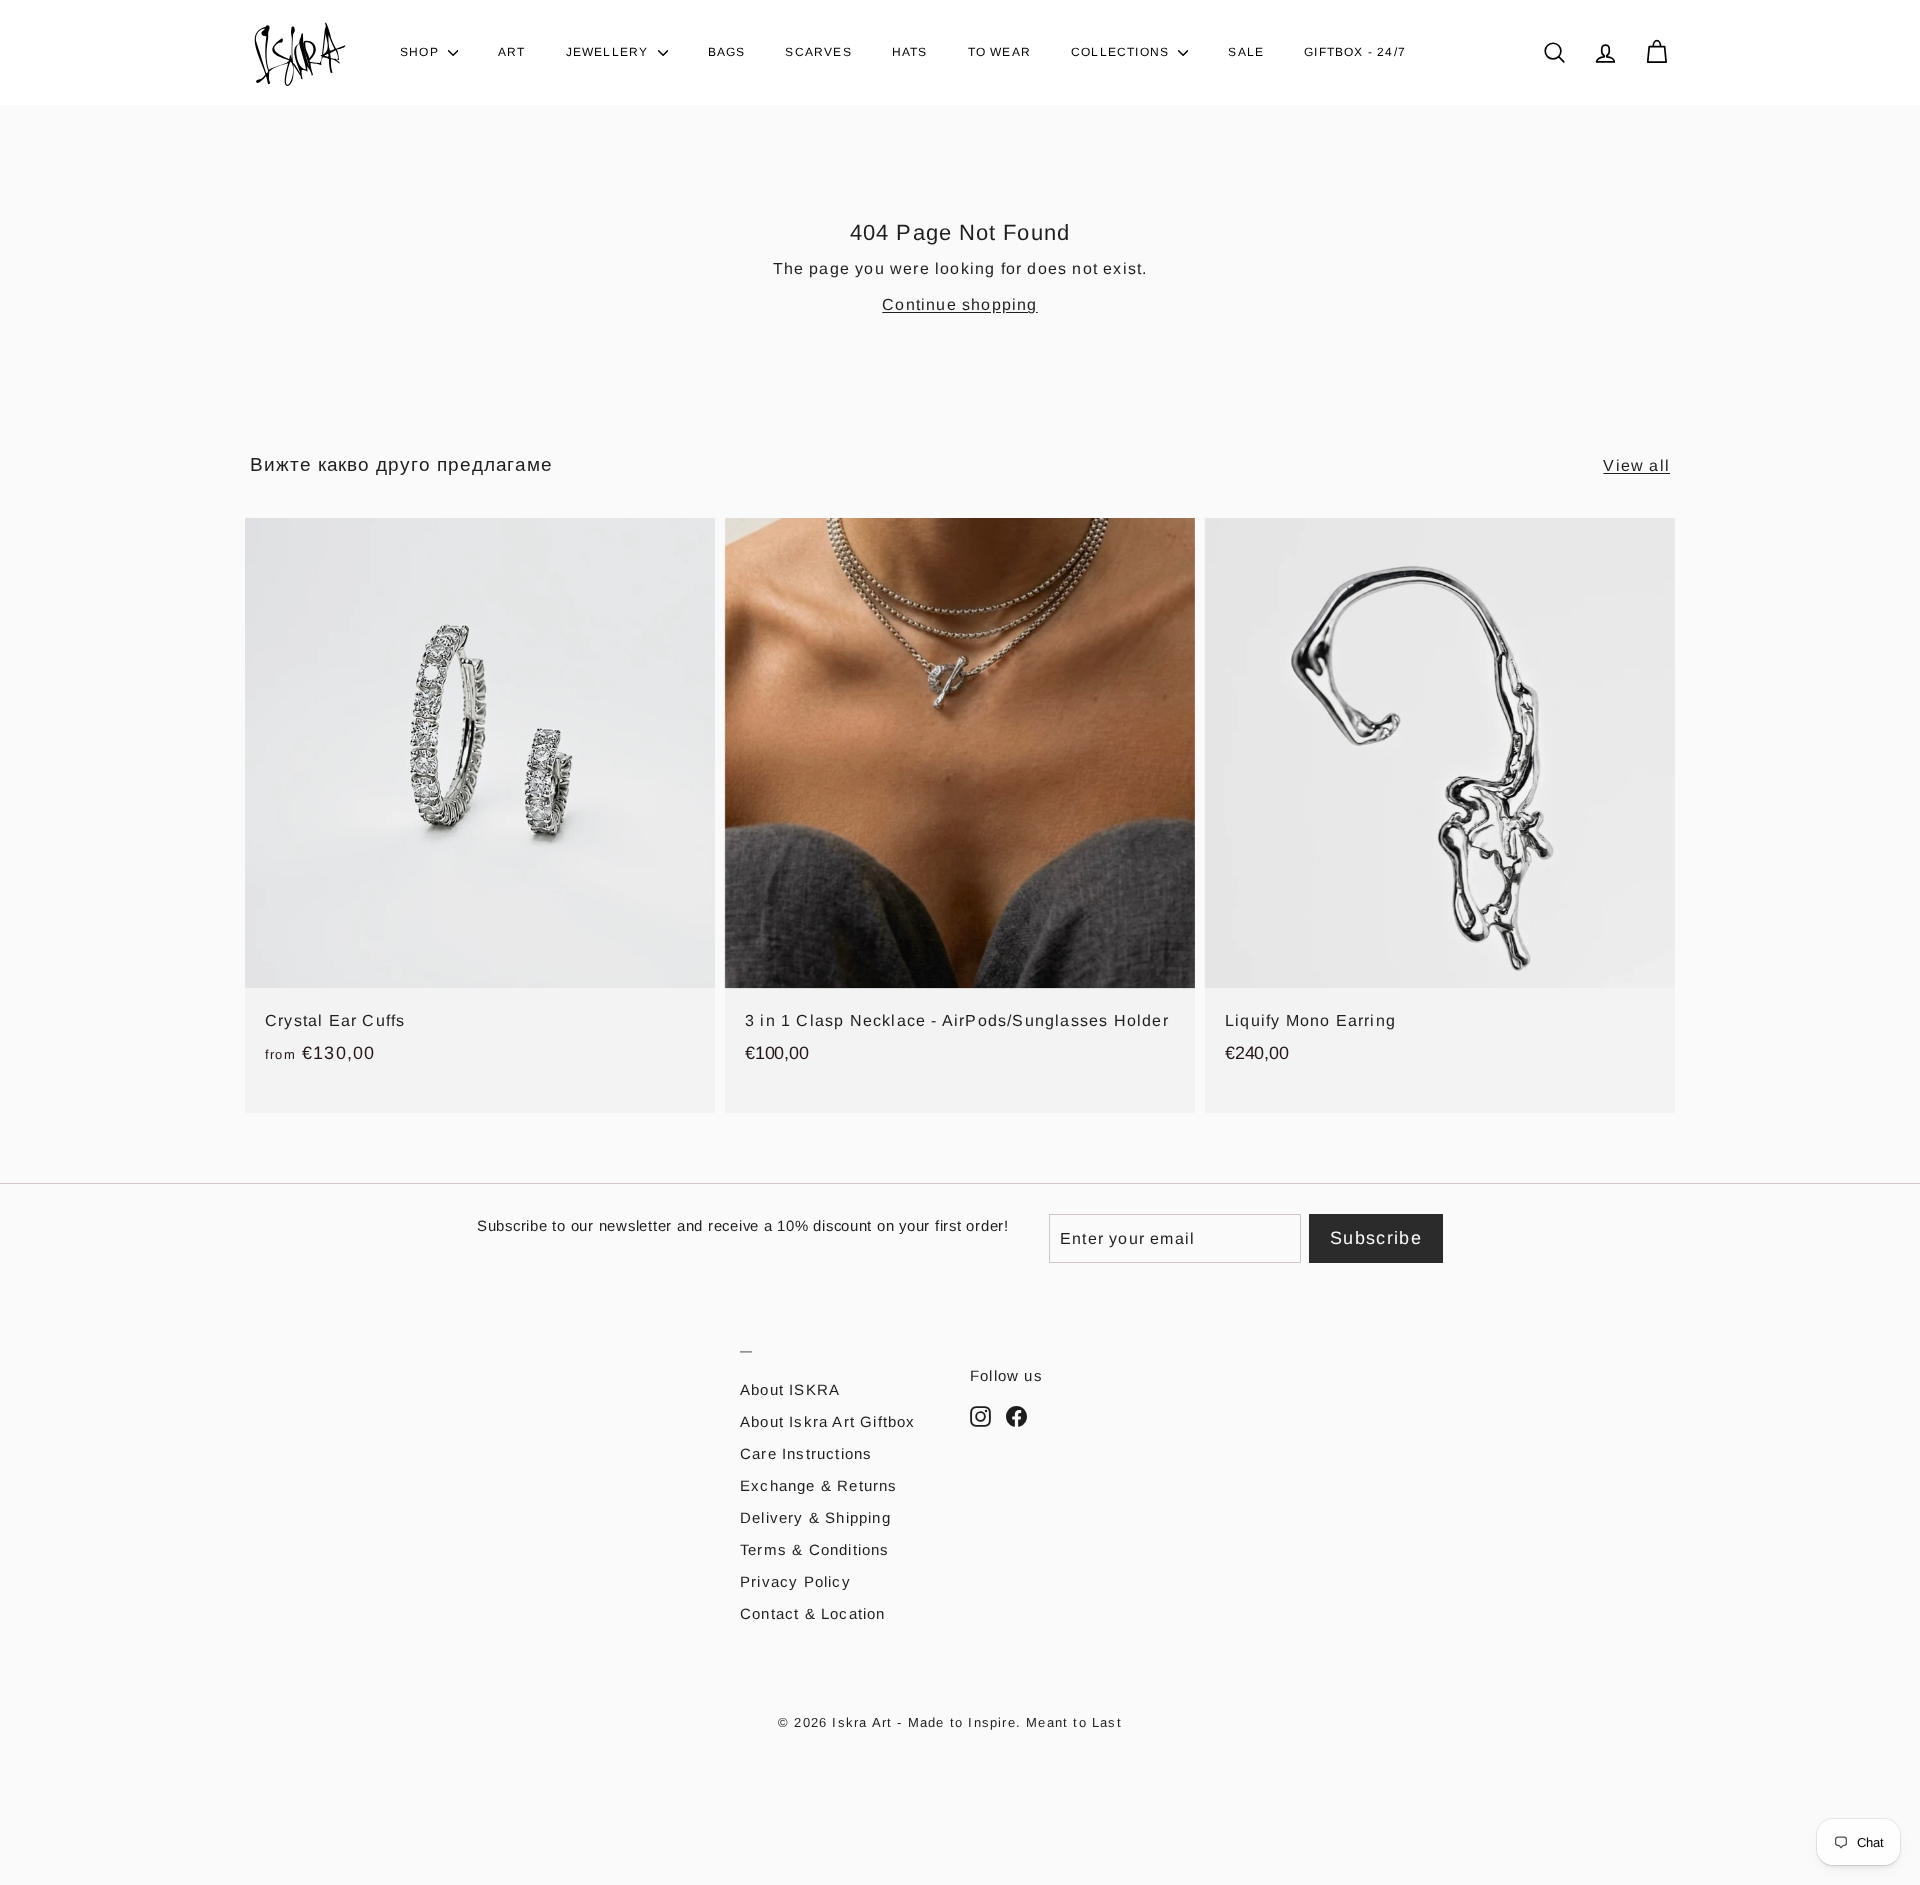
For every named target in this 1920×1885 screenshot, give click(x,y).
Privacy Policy (795, 1581)
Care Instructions (806, 1453)
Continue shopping (959, 304)
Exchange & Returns (819, 1485)
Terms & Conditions (815, 1549)
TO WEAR (999, 52)
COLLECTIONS (1122, 52)
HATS (910, 52)
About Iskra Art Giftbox (828, 1421)
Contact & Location (813, 1613)
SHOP (421, 52)
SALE (1246, 52)
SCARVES (818, 52)
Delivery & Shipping (815, 1517)
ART (512, 52)
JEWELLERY (609, 52)
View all (1636, 465)
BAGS (727, 52)
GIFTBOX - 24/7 (1355, 52)
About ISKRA (790, 1389)
